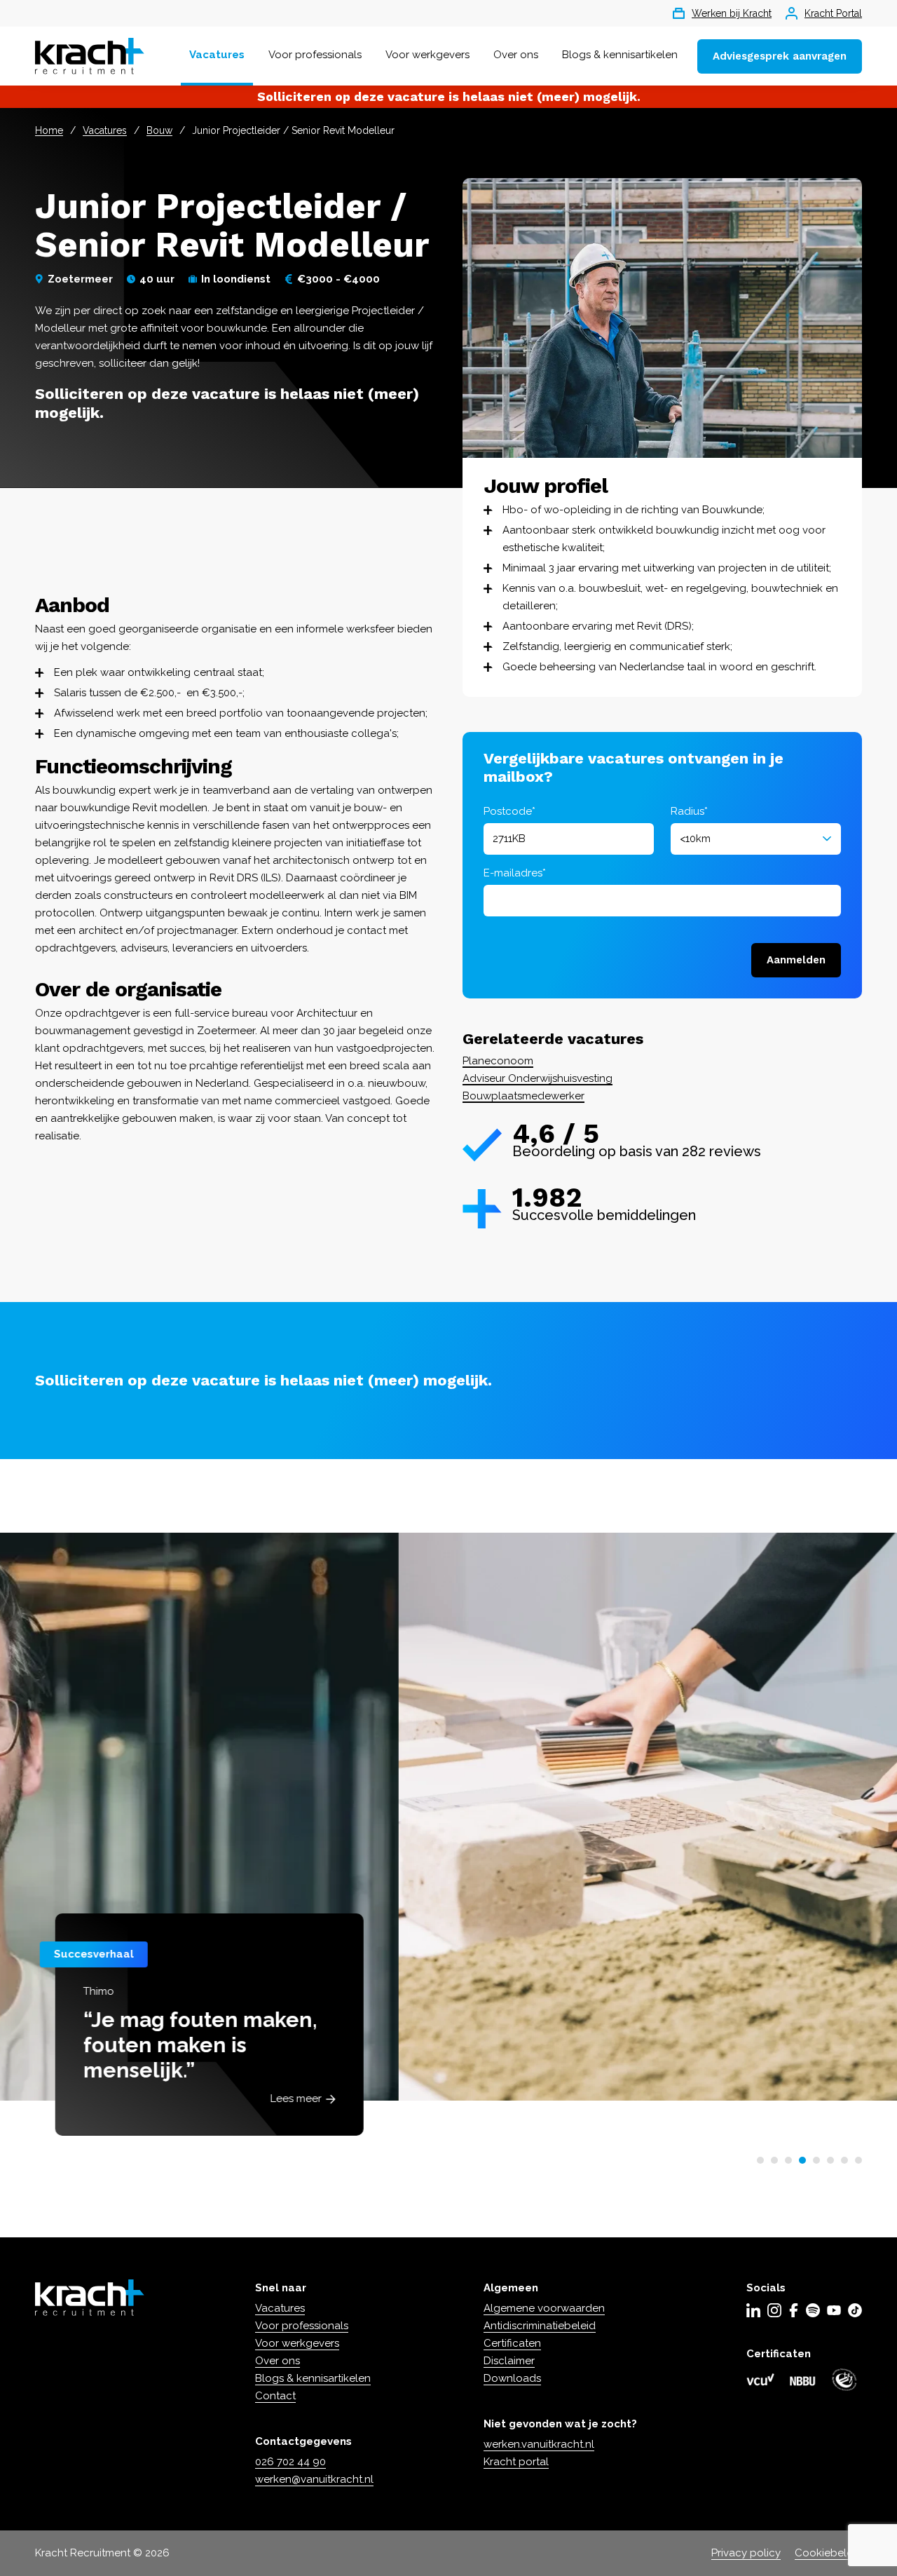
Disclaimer (509, 2361)
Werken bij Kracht (732, 13)
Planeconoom (498, 1061)
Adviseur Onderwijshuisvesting (537, 1078)
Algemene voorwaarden (544, 2308)
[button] (760, 2160)
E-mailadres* (515, 873)
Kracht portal (516, 2462)
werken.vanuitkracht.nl (539, 2444)
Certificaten (512, 2343)
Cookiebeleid (828, 2553)
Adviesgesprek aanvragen (780, 56)
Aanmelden (796, 960)
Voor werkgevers (427, 55)
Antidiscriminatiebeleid (540, 2326)
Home (49, 130)
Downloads (512, 2378)
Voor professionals (315, 55)
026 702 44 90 (290, 2462)
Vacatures (217, 55)
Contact (275, 2396)
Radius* (689, 811)
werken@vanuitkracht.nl (314, 2479)
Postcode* (509, 811)
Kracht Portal (833, 13)
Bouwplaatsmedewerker (523, 1096)
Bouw (159, 130)
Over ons (516, 55)
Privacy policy (746, 2553)
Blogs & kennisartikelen (620, 55)
